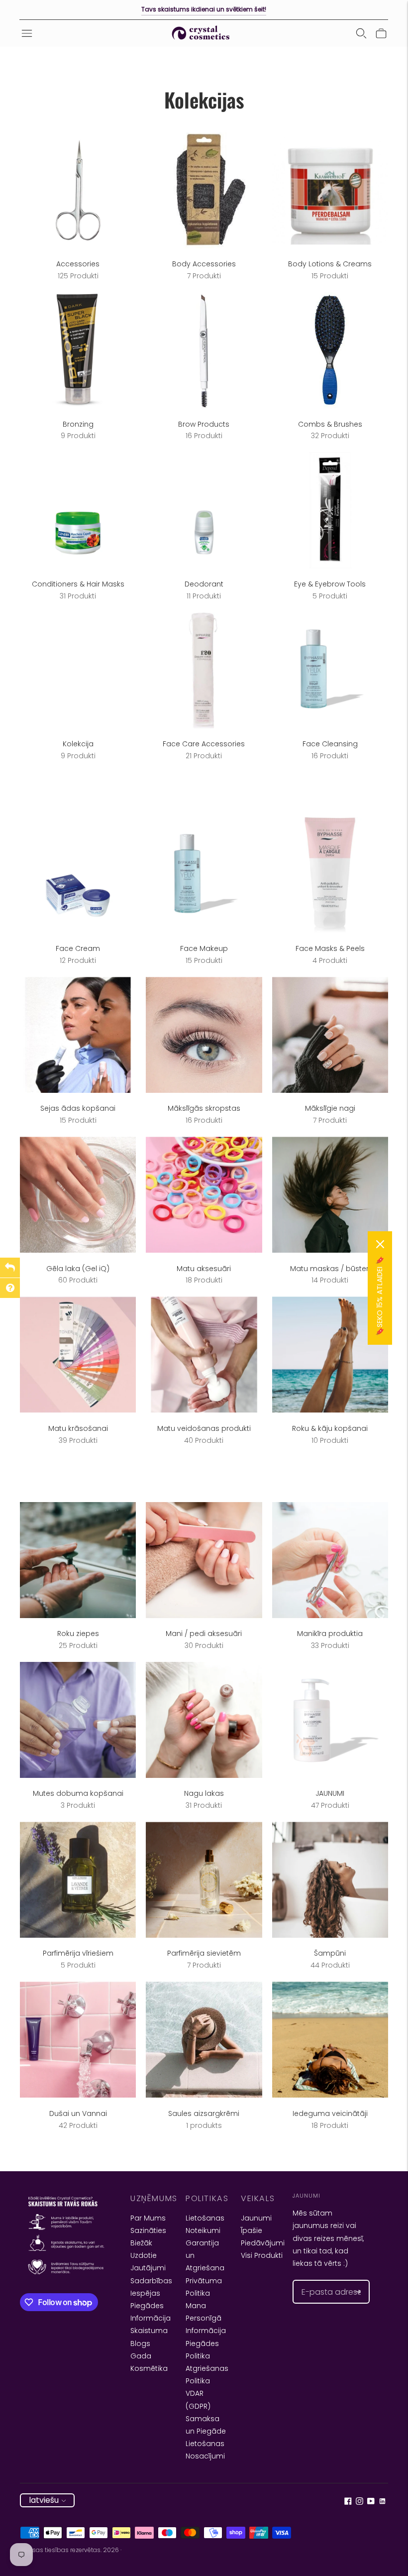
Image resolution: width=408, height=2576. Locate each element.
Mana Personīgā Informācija (206, 2318)
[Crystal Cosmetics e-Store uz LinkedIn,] (382, 2502)
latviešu (44, 2500)
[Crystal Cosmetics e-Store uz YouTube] (371, 2502)
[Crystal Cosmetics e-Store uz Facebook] (348, 2502)
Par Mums (148, 2218)
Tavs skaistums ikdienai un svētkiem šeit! (204, 9)
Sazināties (148, 2230)
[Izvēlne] (27, 33)
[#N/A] (361, 33)
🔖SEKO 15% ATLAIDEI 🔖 (380, 1296)
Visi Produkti (262, 2255)
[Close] (380, 1244)
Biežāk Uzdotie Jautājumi (148, 2255)
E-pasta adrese (325, 2280)
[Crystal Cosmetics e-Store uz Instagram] (359, 2502)
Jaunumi (256, 2218)
